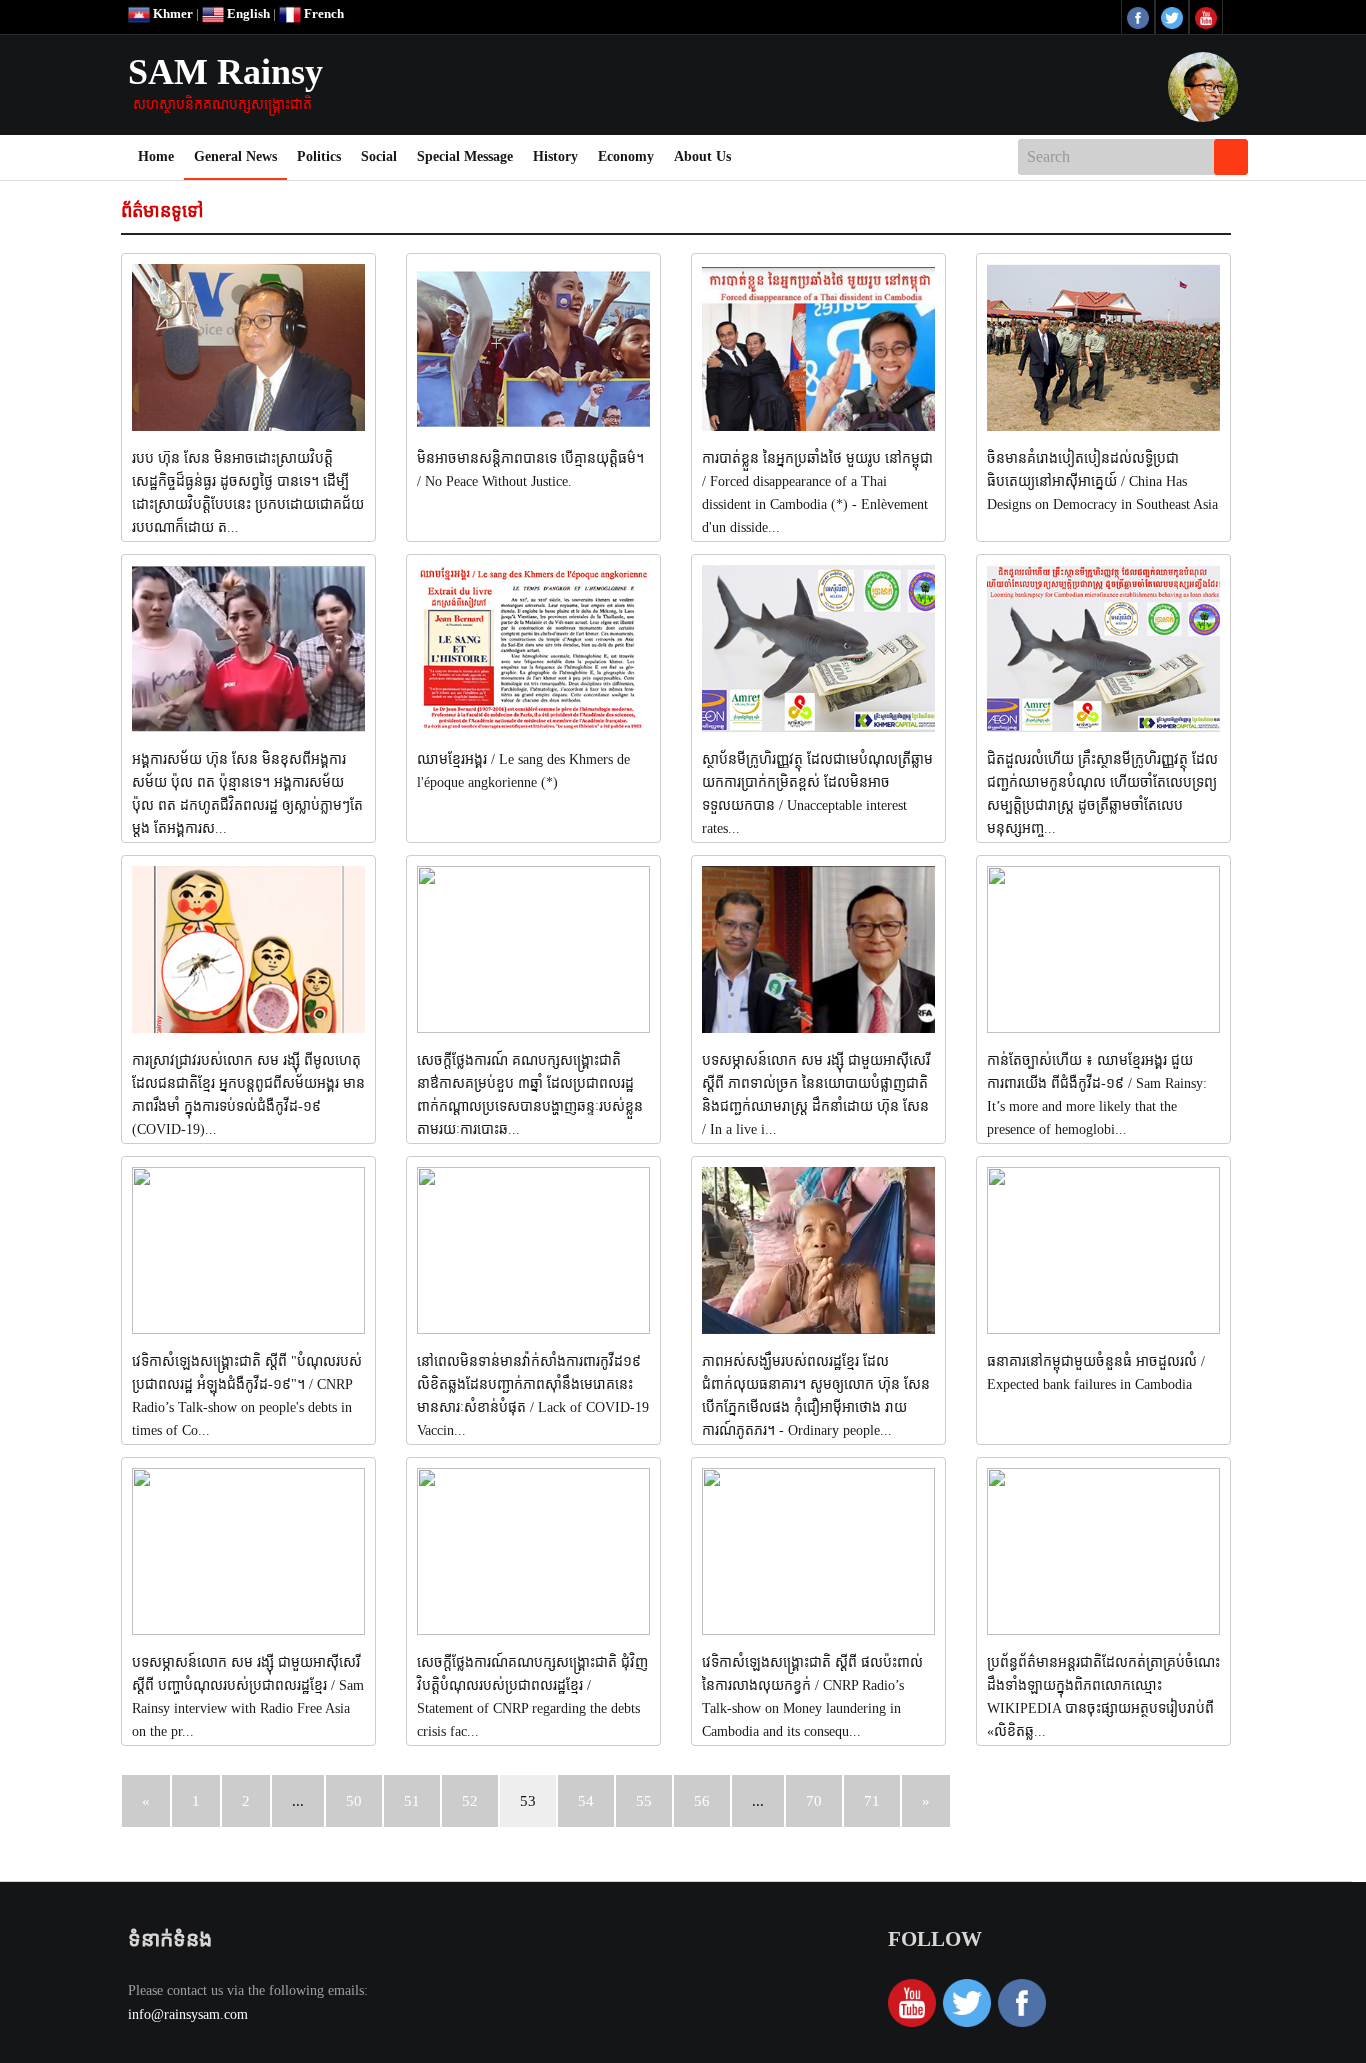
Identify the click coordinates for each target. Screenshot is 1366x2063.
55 (644, 1801)
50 (354, 1801)
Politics (319, 156)
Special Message (465, 156)
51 (412, 1801)
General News (235, 156)
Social (379, 156)
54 (586, 1801)
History (555, 156)
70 (814, 1801)
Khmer (171, 13)
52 (470, 1801)
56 (702, 1801)
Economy (626, 156)
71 (872, 1801)
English (247, 13)
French (322, 13)
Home (161, 156)
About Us (702, 156)
